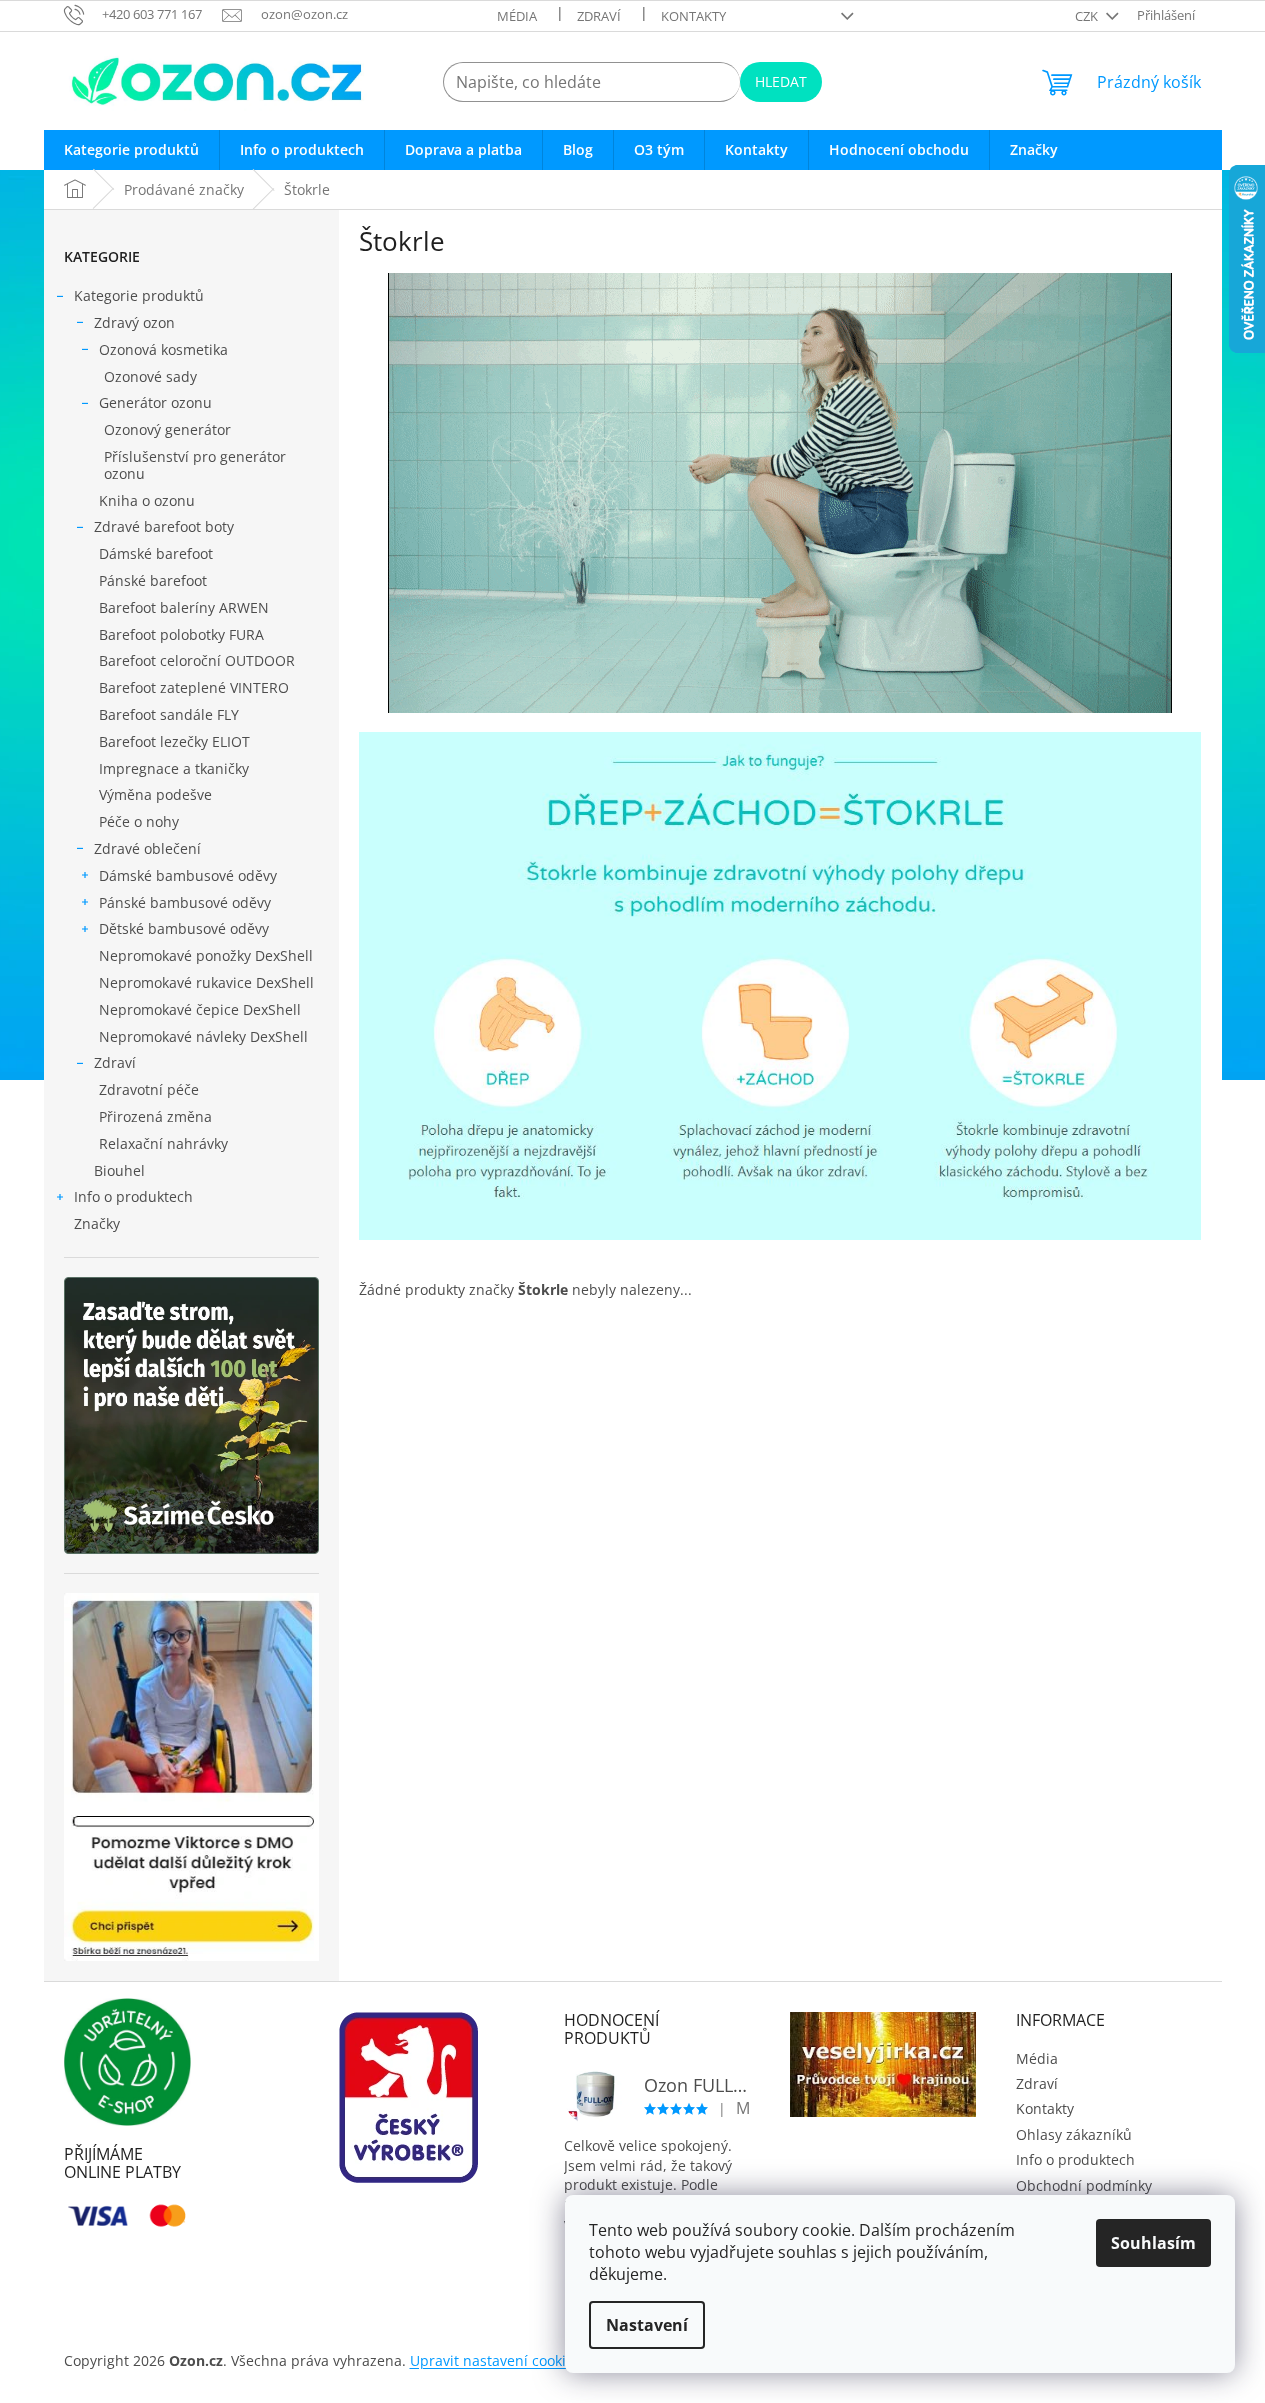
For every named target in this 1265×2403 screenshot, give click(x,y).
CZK (1088, 16)
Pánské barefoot (153, 580)
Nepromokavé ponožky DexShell (206, 955)
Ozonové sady (150, 376)
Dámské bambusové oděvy (188, 875)
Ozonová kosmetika (163, 349)
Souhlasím (1153, 2243)
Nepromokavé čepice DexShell (200, 1009)
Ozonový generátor (167, 429)
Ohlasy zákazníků (1074, 2134)
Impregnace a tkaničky (174, 768)
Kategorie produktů (139, 295)
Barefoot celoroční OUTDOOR (197, 660)
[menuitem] (131, 150)
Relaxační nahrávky (163, 1143)
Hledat (781, 81)
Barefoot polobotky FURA (181, 634)
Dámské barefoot (156, 553)
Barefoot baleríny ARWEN (184, 607)
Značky (97, 1223)
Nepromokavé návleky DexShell (203, 1036)
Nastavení (647, 2325)
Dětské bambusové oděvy (184, 928)
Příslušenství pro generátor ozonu (195, 465)
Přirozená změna (155, 1116)
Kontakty (693, 16)
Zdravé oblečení (147, 848)
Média (517, 16)
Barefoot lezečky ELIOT (174, 741)
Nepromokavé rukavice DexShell (206, 982)
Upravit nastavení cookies (495, 2360)
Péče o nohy (139, 821)
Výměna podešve (155, 794)
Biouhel (119, 1170)
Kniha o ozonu (147, 500)
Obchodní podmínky (1084, 2185)
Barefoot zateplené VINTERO (194, 687)
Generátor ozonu (155, 402)
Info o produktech (133, 1196)
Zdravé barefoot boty (164, 526)
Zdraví (599, 16)
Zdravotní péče (149, 1089)
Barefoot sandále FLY (169, 714)
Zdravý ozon (134, 322)
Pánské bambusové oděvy (185, 902)
